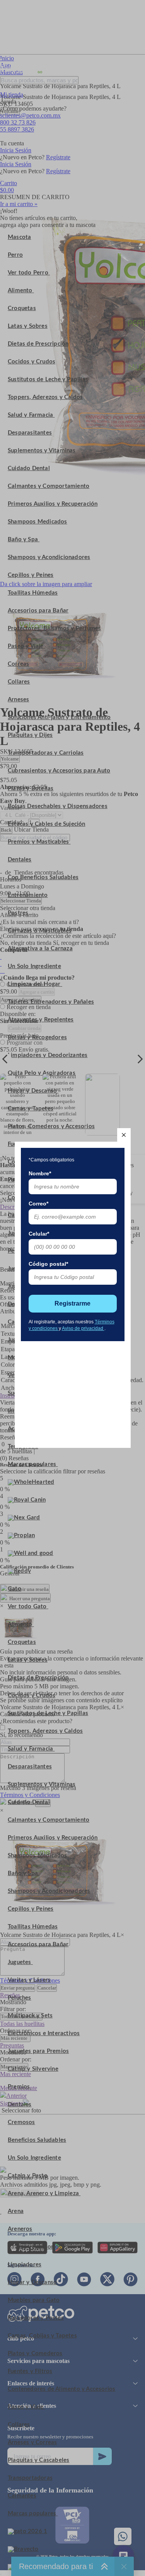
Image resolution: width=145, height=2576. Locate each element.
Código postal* (48, 1264)
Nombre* (40, 1173)
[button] (124, 1135)
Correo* (38, 1204)
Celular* (39, 1234)
